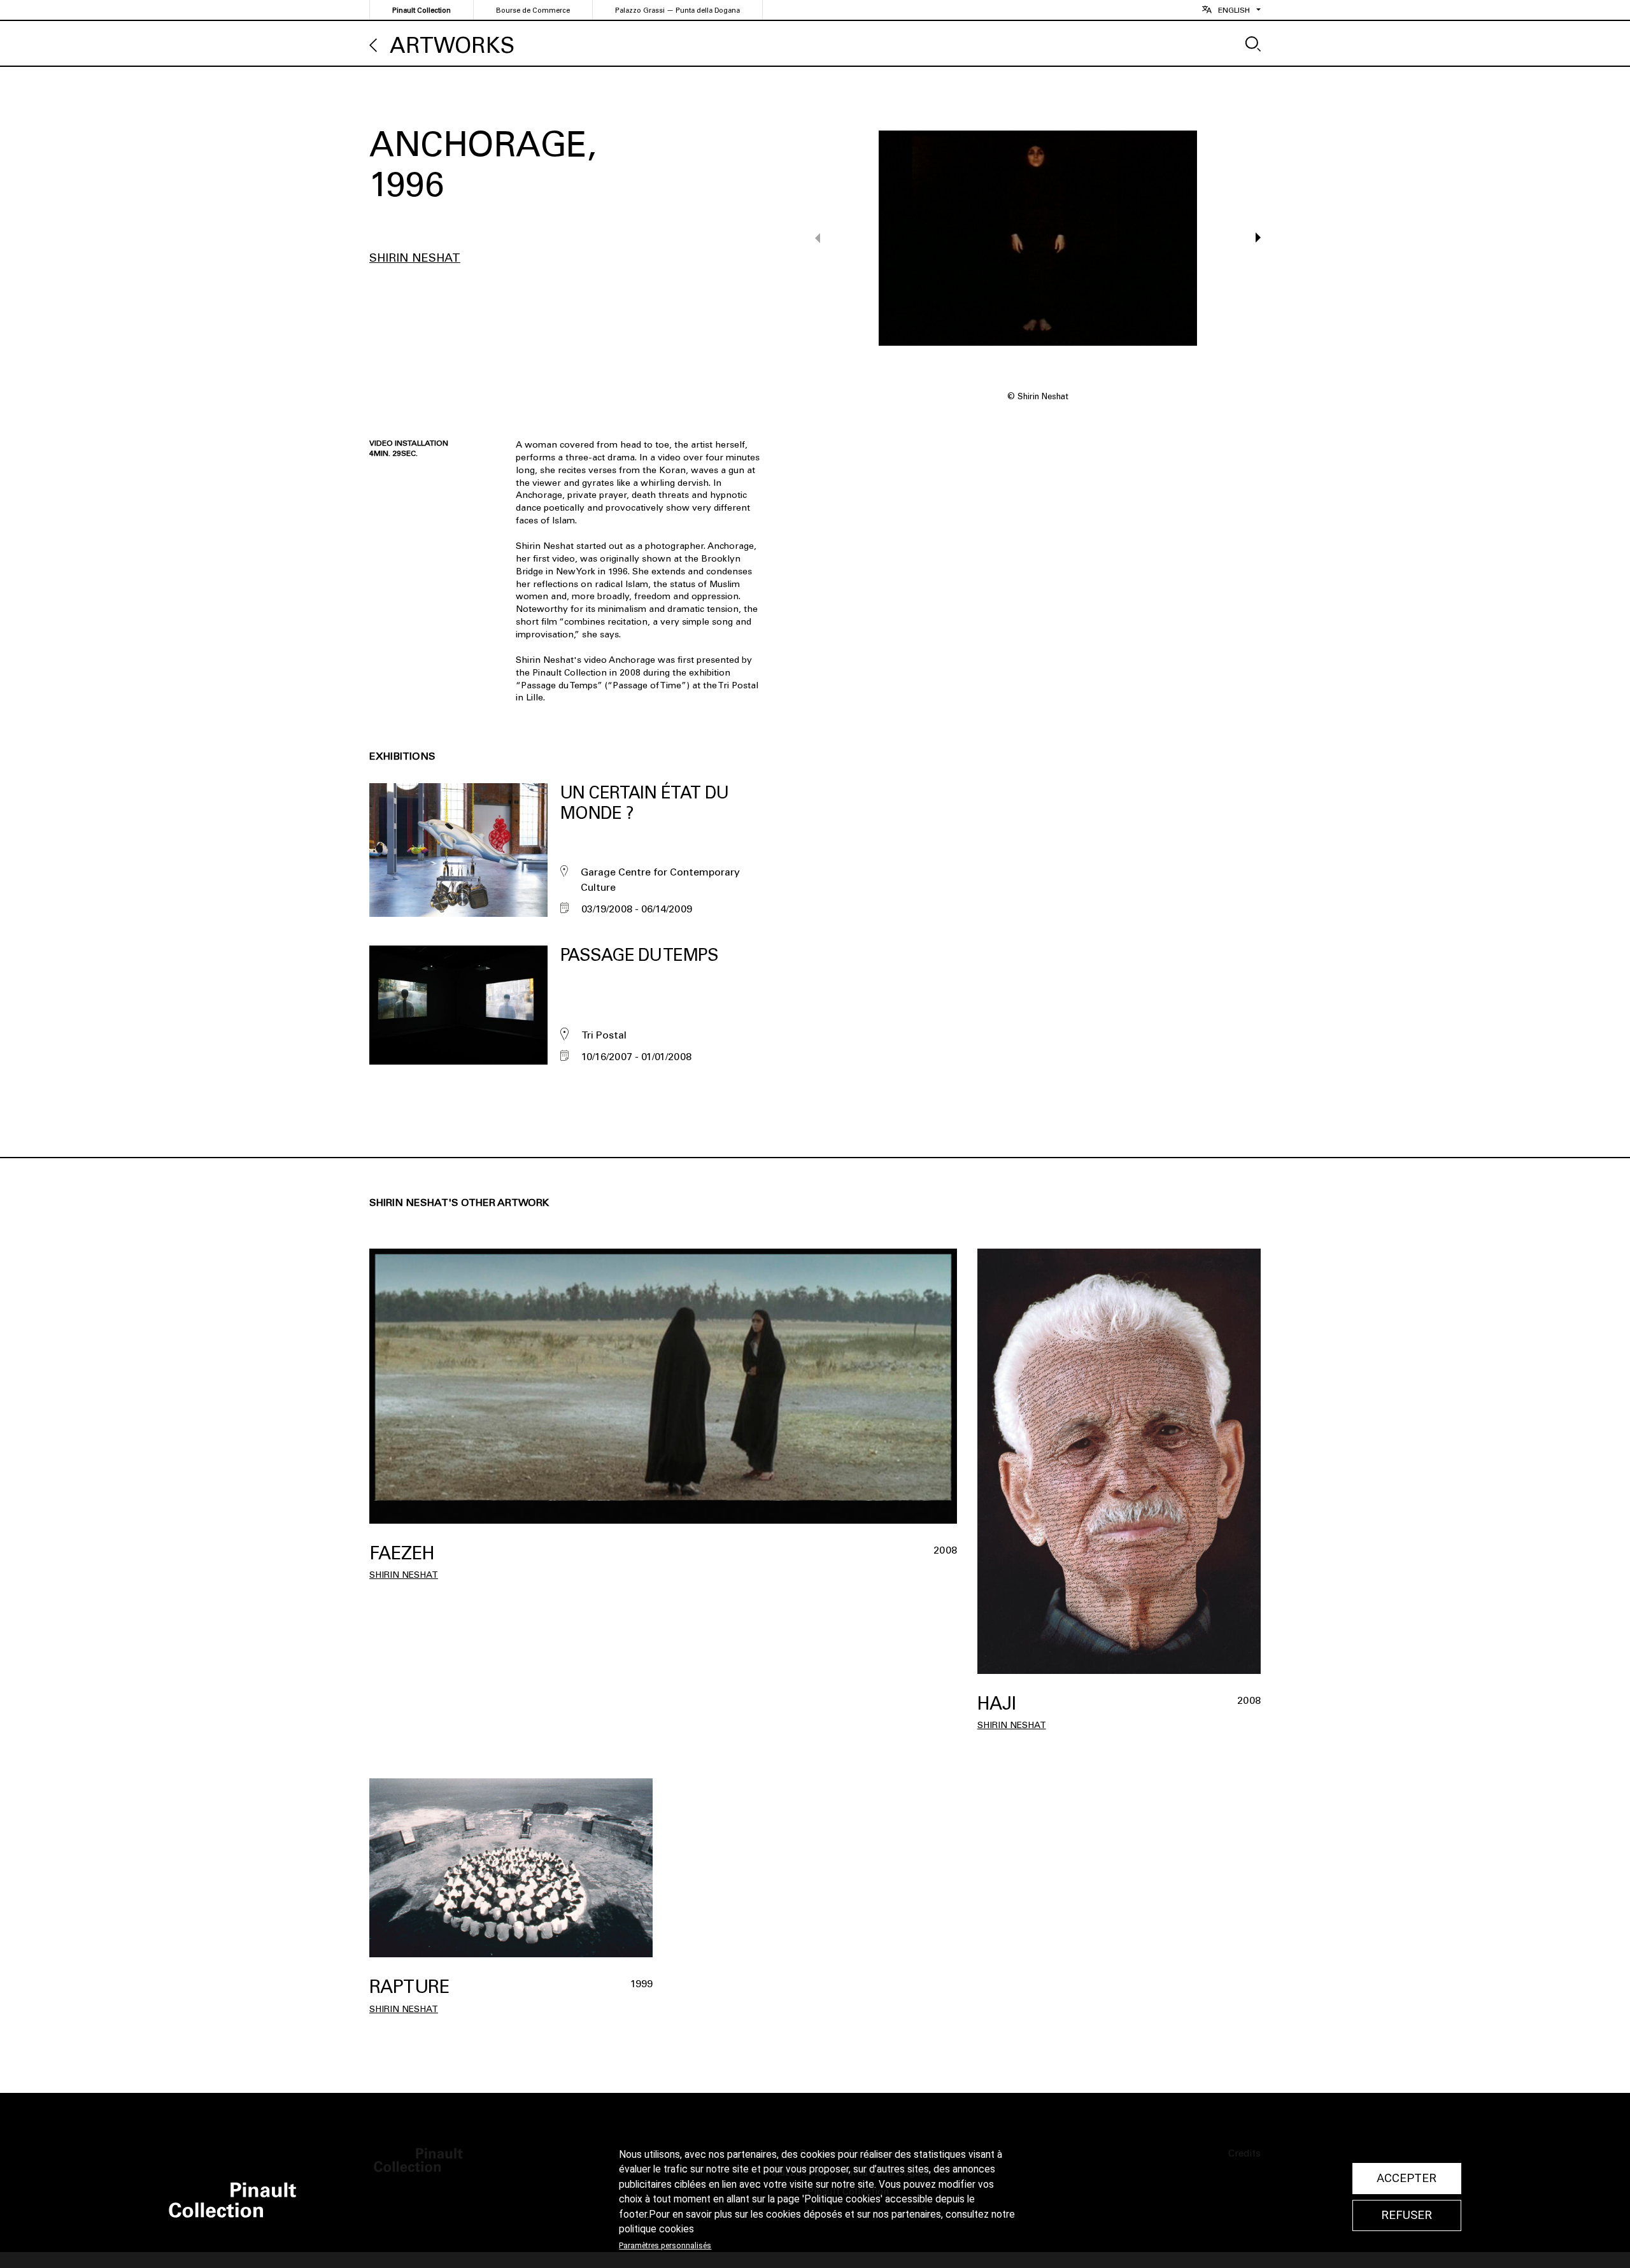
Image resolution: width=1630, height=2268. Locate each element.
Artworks (452, 46)
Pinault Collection (422, 11)
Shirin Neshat (415, 258)
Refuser (1407, 2215)
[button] (1252, 237)
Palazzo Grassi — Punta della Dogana (677, 11)
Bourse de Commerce (533, 11)
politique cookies (656, 2229)
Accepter (1407, 2178)
